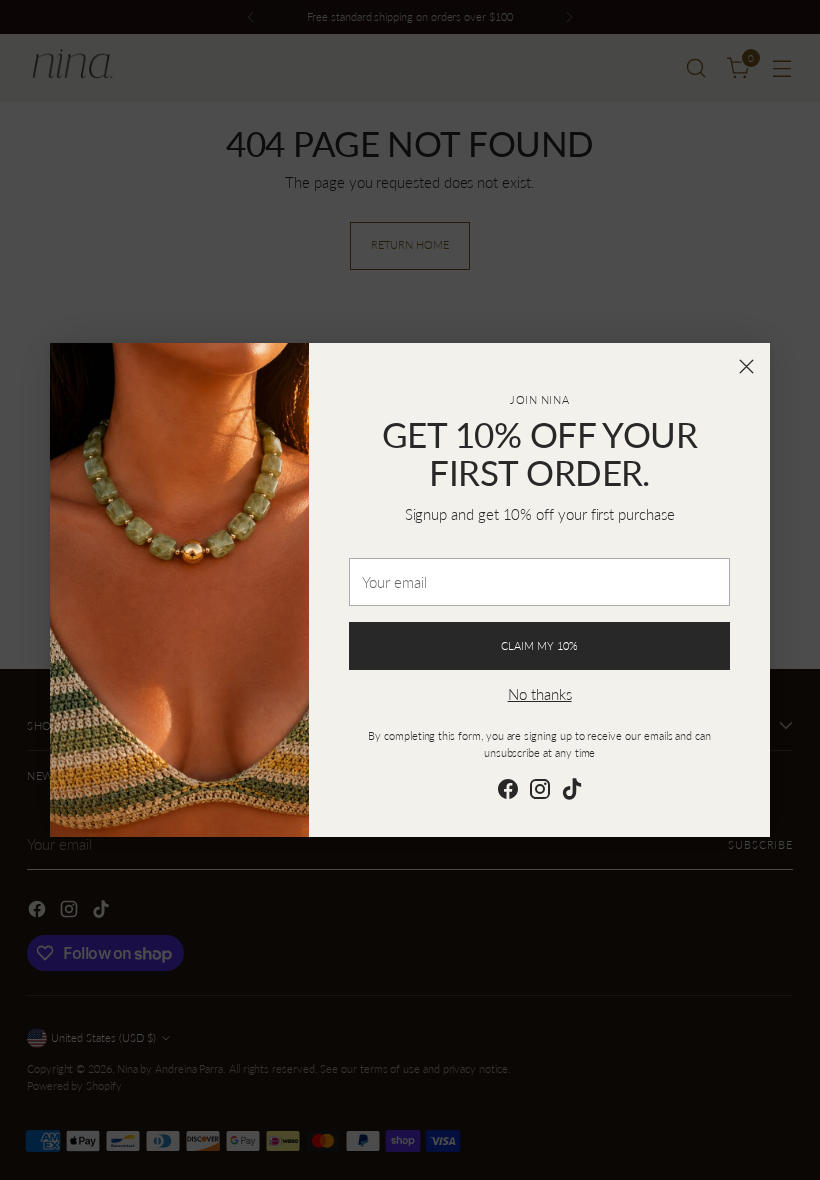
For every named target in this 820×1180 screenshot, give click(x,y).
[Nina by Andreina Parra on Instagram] (540, 792)
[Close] (746, 366)
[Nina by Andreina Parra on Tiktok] (572, 792)
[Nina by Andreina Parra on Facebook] (508, 792)
